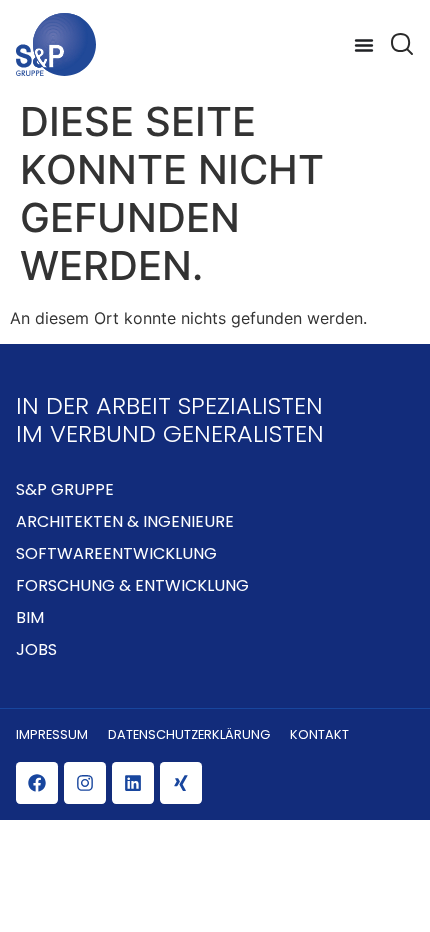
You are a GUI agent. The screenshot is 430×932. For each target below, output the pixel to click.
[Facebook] (37, 783)
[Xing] (181, 783)
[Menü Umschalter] (364, 45)
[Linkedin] (133, 783)
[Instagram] (85, 783)
